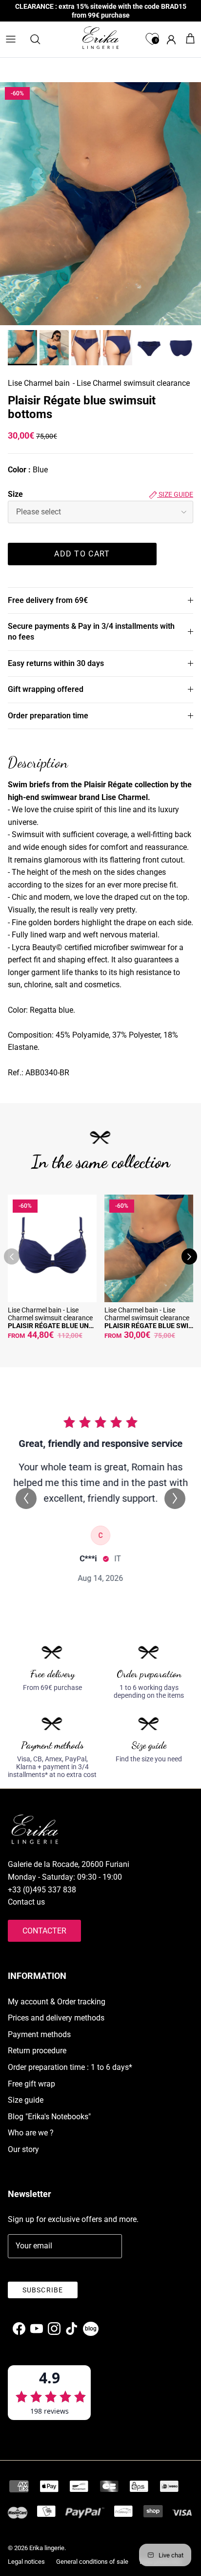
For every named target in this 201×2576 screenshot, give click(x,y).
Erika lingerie (47, 2548)
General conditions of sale (92, 2562)
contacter (44, 1931)
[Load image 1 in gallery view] (100, 204)
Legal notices (26, 2562)
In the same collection (101, 1162)
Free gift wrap (31, 2084)
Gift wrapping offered (46, 689)
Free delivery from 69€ (48, 600)
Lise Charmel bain (39, 383)
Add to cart (82, 554)
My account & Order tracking (57, 2002)
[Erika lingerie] (100, 38)
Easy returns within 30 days (56, 663)
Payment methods (39, 2034)
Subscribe (43, 2290)
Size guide (175, 494)
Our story (23, 2149)
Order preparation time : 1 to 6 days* (70, 2067)
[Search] (40, 39)
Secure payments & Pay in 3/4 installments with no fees (91, 632)
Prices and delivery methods (56, 2018)
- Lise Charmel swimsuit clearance (131, 383)
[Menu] (11, 39)
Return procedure (37, 2051)
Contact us (26, 1902)
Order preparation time (48, 716)
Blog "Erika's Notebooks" (49, 2117)
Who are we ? (31, 2133)
